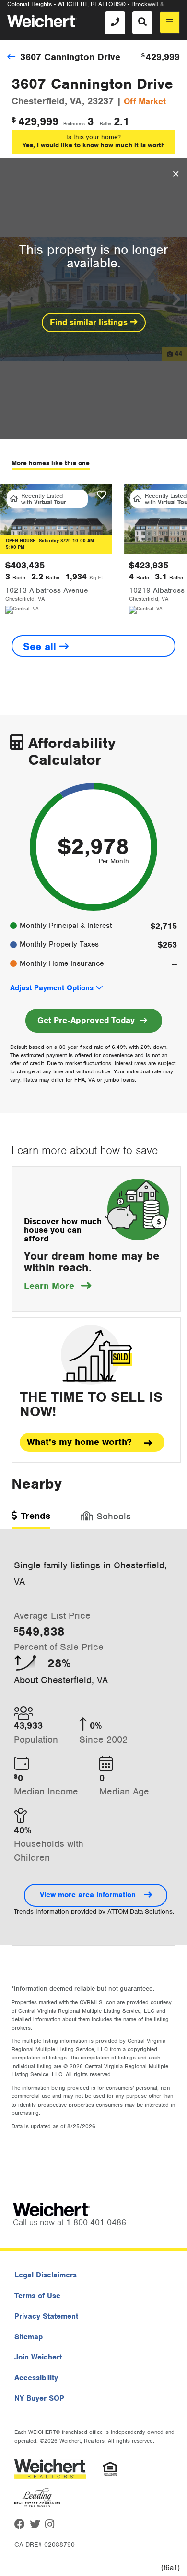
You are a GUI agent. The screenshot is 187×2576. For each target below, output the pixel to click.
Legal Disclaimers (46, 2275)
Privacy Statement (46, 2316)
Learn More (58, 1286)
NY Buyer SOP (39, 2398)
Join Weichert (38, 2357)
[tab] (31, 1519)
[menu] (170, 22)
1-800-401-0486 (96, 2222)
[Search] (142, 23)
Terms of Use (37, 2296)
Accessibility (36, 2378)
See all (41, 646)
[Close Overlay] (176, 174)
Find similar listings (90, 322)
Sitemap (29, 2337)
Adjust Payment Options (52, 988)
